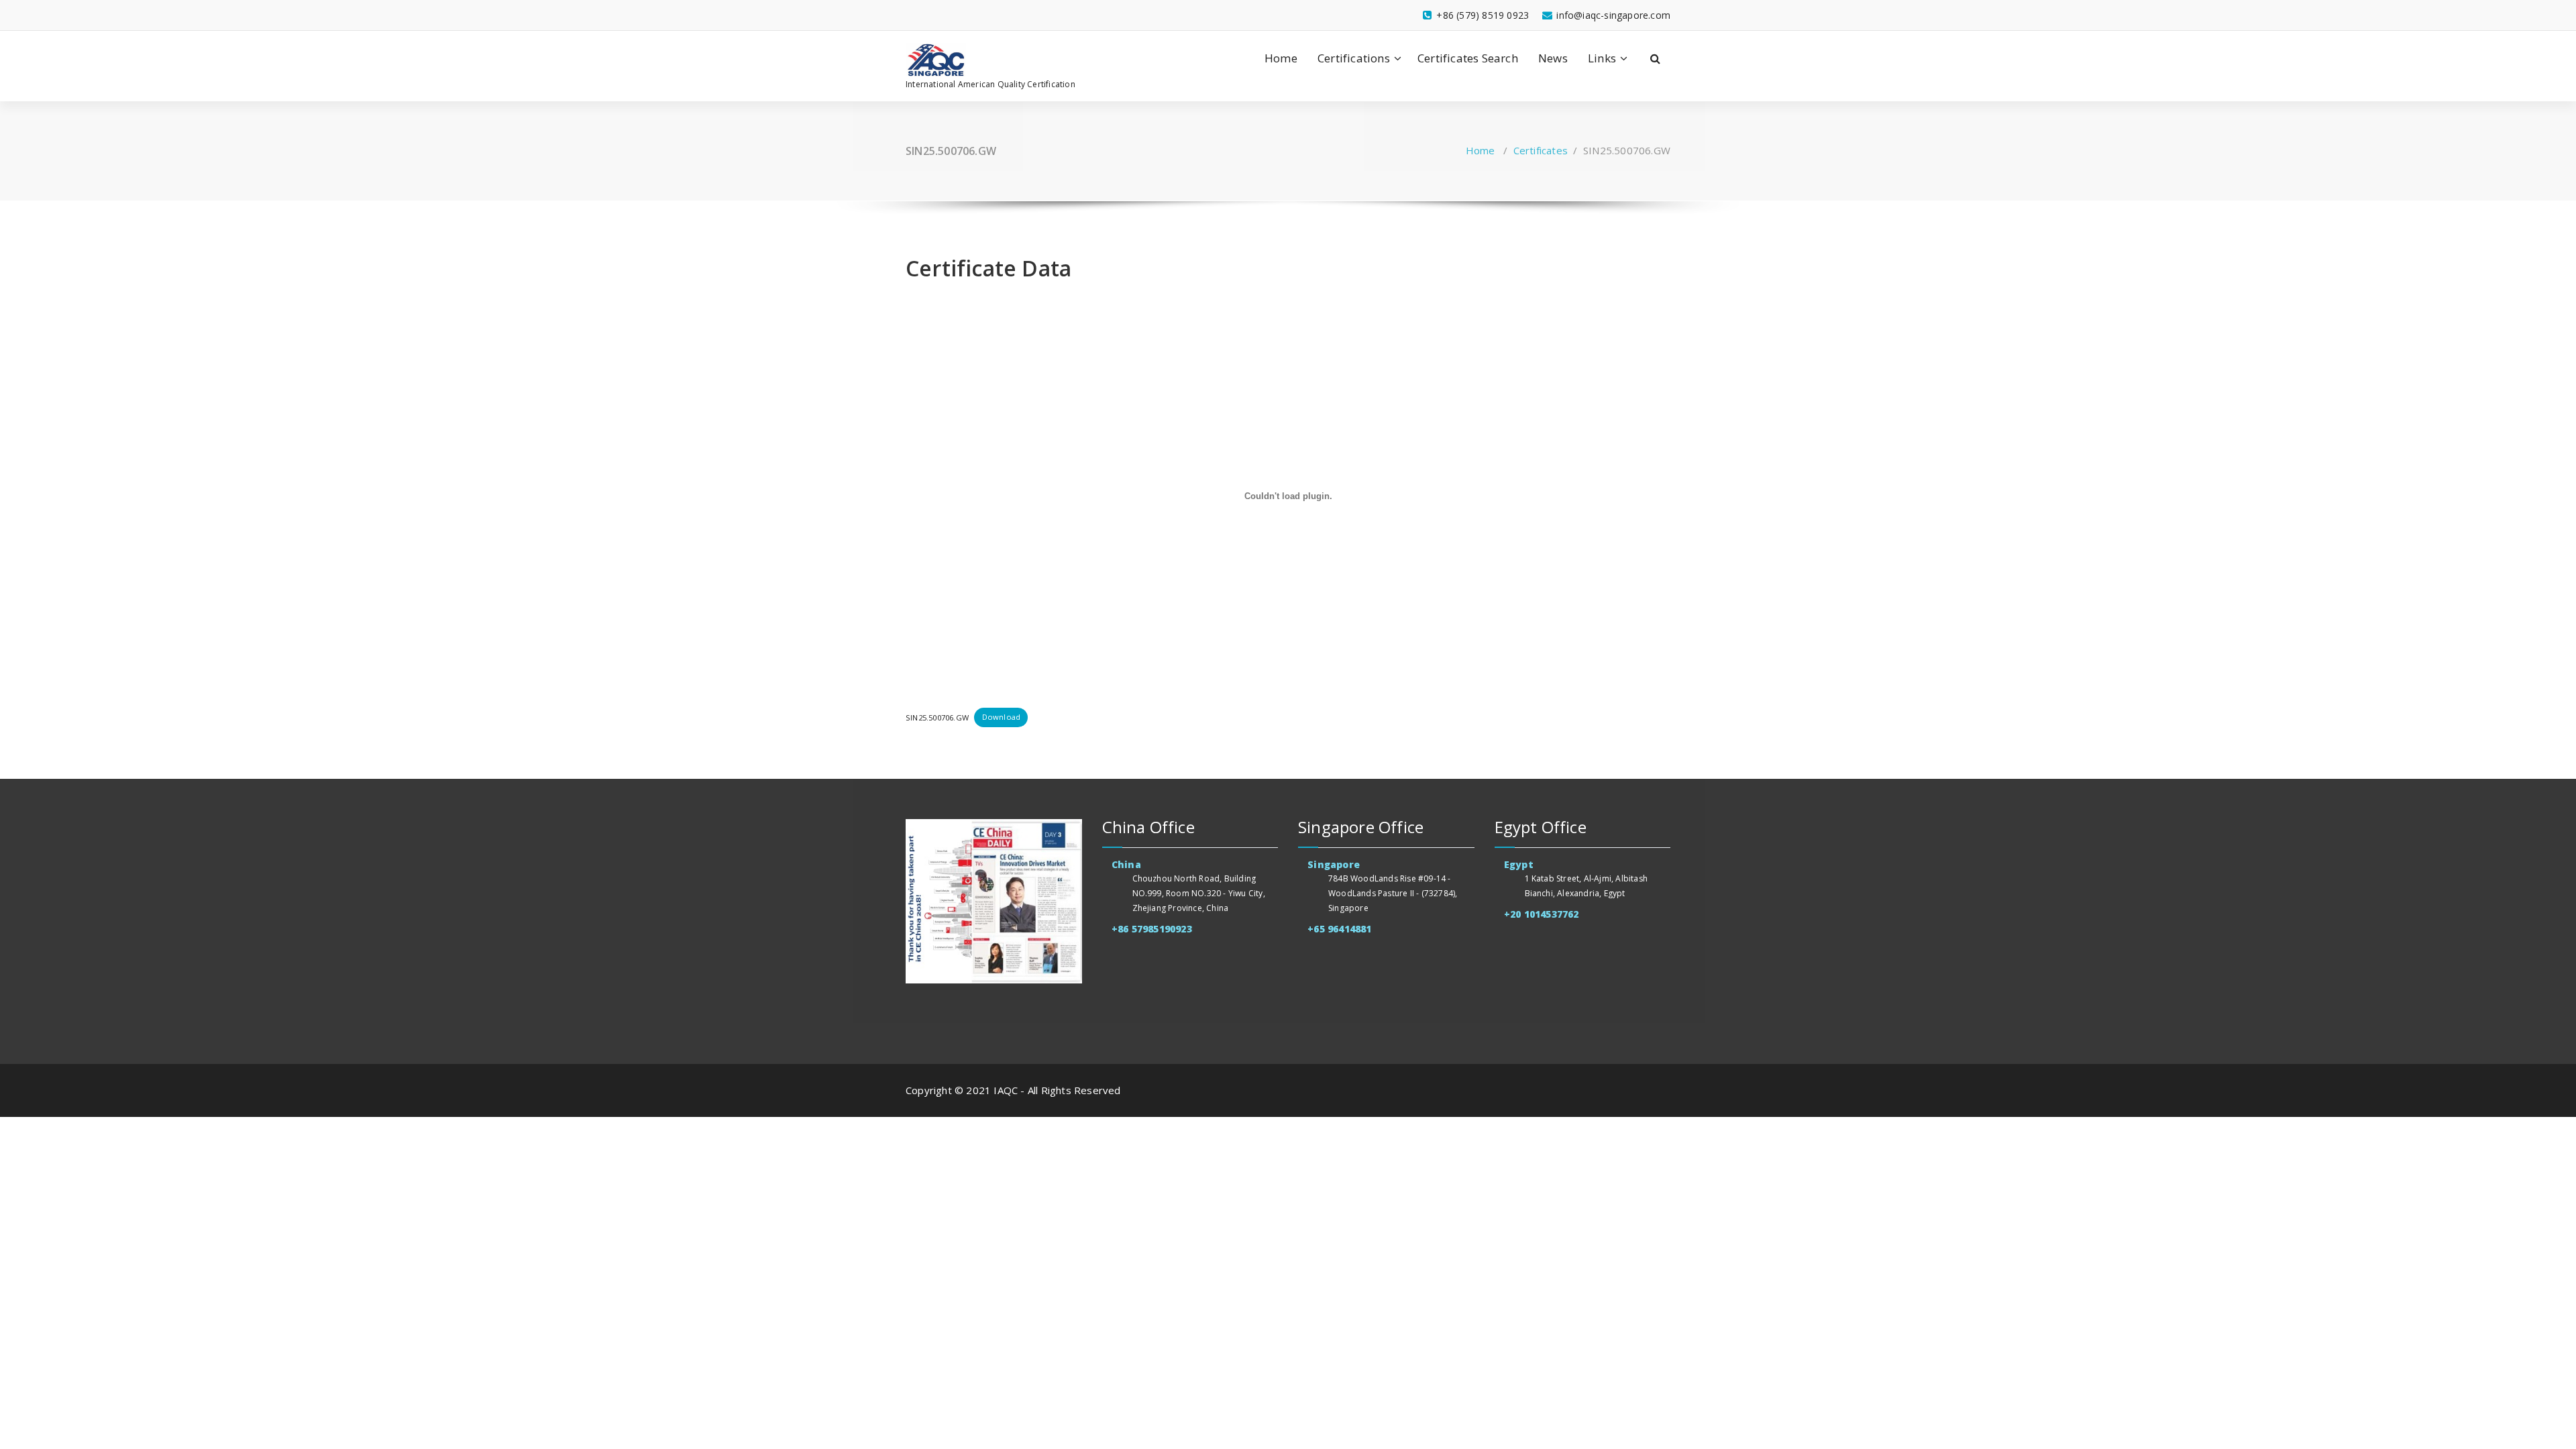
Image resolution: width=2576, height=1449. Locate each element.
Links (1602, 58)
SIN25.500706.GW (937, 717)
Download (1002, 717)
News (1553, 58)
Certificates (1541, 150)
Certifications (1354, 58)
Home (1281, 58)
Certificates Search (1468, 58)
